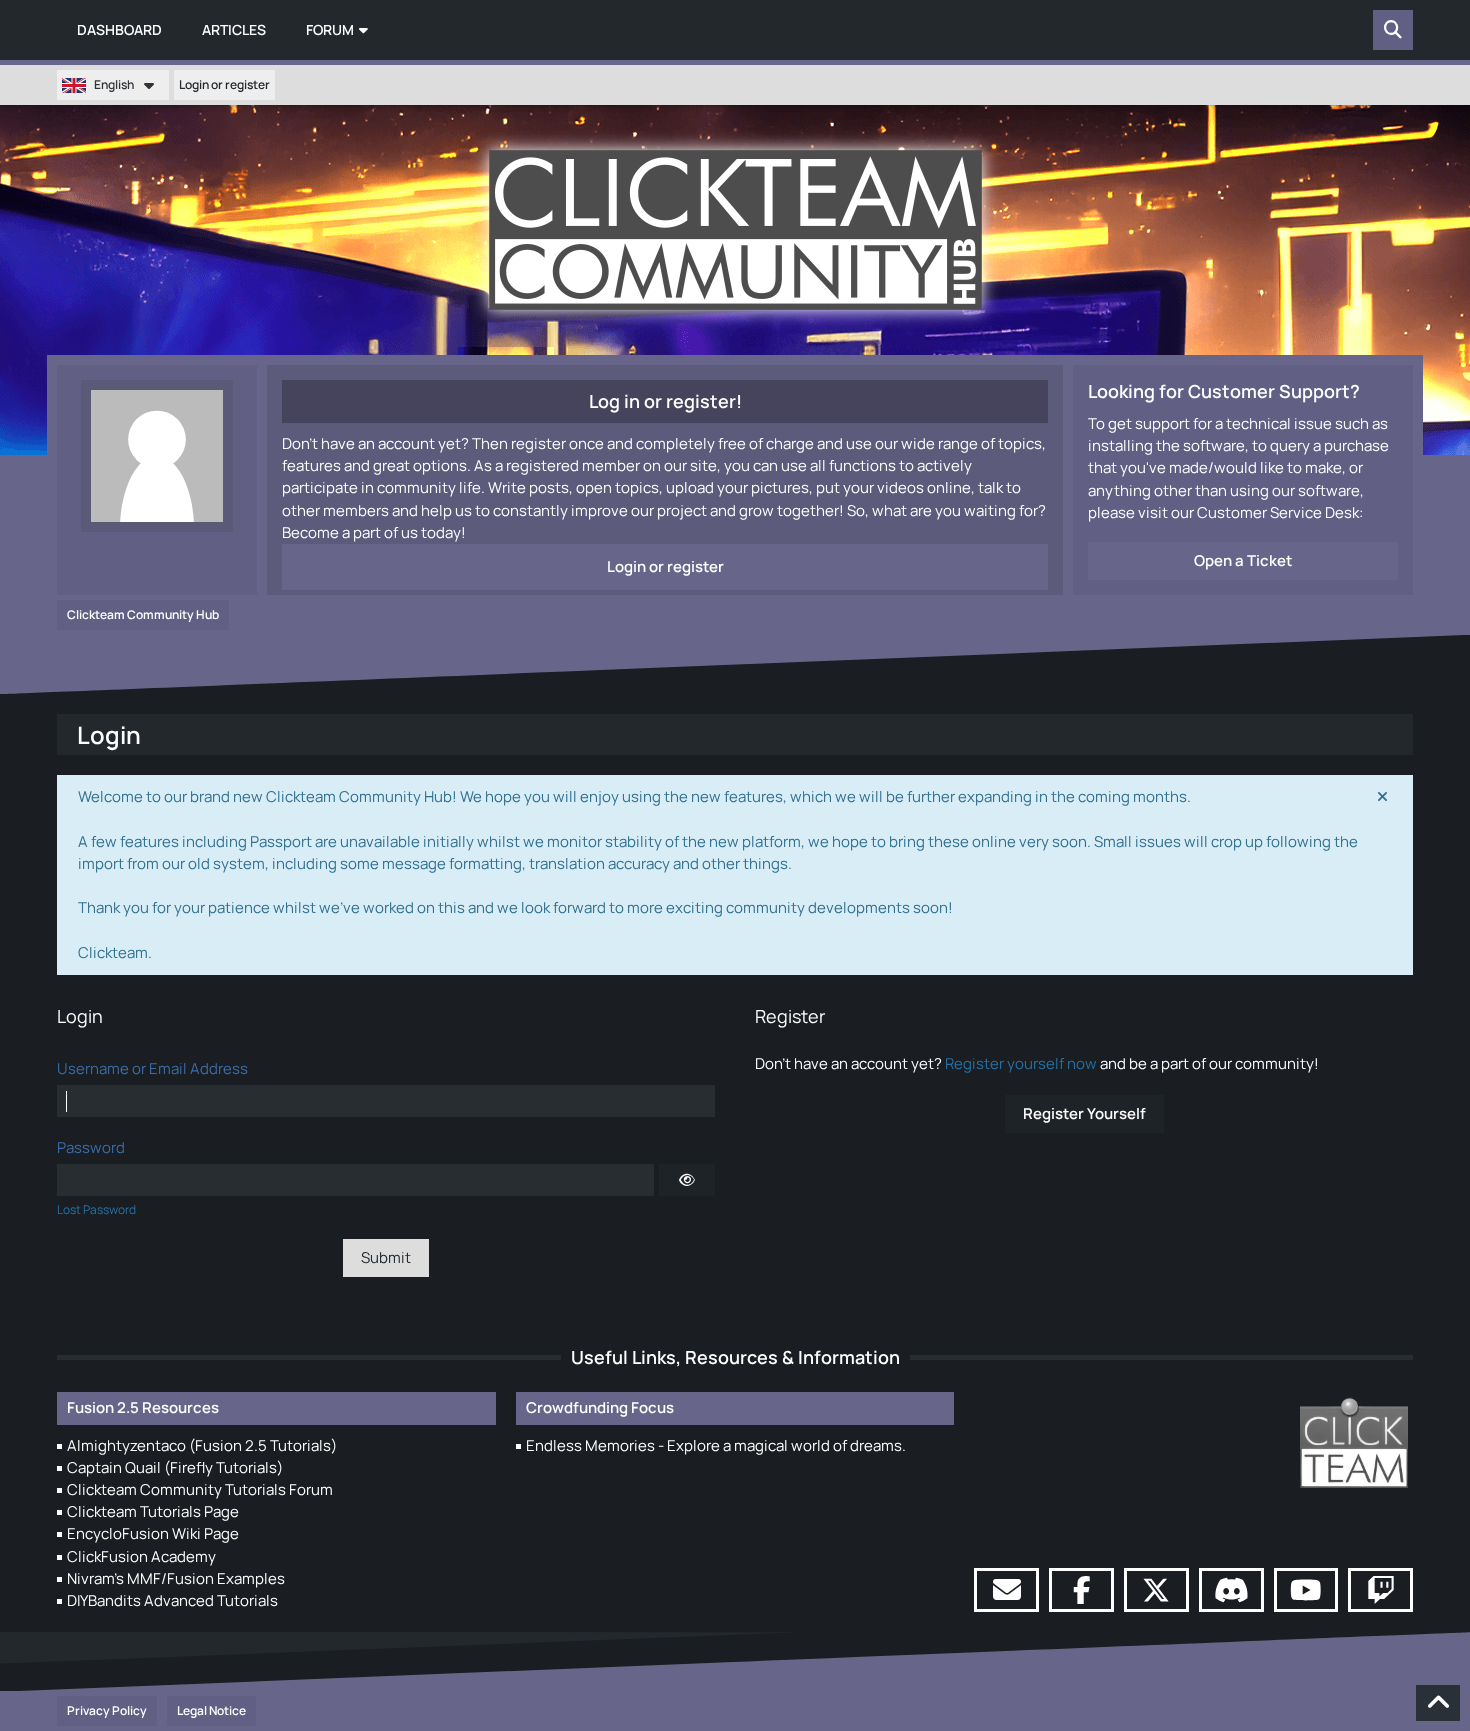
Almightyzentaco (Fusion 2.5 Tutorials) (202, 1445)
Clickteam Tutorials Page (153, 1511)
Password (91, 1147)
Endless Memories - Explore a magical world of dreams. (716, 1445)
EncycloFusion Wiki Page (153, 1533)
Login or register (224, 84)
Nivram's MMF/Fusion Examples (176, 1578)
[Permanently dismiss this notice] (1382, 797)
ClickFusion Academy (141, 1556)
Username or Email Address (152, 1068)
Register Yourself (1084, 1113)
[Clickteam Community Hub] (735, 230)
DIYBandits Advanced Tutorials (172, 1600)
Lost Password (96, 1209)
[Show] (687, 1180)
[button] (113, 85)
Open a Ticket (1243, 560)
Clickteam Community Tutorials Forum (200, 1489)
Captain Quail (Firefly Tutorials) (175, 1467)
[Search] (1393, 30)
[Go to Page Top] (1438, 1703)
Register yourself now (1021, 1063)
